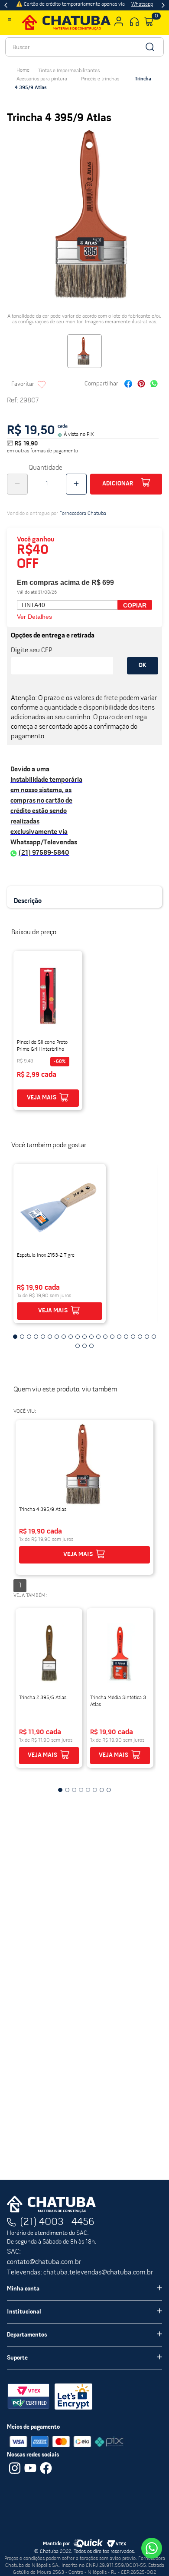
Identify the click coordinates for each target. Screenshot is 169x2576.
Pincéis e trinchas (100, 79)
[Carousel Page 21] (154, 1337)
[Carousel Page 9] (71, 1337)
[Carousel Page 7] (57, 1337)
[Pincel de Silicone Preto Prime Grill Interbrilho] (48, 996)
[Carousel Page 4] (36, 1337)
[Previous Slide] (6, 5)
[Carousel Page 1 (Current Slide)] (15, 1337)
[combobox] (84, 47)
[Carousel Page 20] (147, 1337)
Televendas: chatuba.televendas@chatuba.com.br (80, 2273)
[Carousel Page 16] (119, 1337)
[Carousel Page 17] (126, 1337)
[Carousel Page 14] (105, 1337)
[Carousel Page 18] (133, 1337)
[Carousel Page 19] (140, 1337)
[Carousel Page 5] (43, 1337)
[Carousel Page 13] (98, 1337)
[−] (17, 484)
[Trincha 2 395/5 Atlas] (49, 1653)
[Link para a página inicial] (23, 70)
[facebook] (128, 385)
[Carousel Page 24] (91, 1346)
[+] (76, 484)
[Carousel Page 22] (78, 1346)
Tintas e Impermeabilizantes (69, 71)
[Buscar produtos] (149, 47)
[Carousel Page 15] (112, 1337)
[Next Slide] (163, 5)
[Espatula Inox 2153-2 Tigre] (60, 1208)
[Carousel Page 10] (78, 1337)
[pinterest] (141, 385)
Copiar (135, 605)
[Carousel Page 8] (64, 1337)
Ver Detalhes (34, 617)
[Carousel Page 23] (84, 1346)
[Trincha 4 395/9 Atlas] (84, 1465)
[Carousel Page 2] (22, 1337)
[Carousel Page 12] (91, 1337)
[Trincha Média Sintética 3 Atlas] (120, 1653)
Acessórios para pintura (42, 79)
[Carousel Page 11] (84, 1337)
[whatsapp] (154, 385)
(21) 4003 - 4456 (57, 2222)
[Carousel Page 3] (29, 1337)
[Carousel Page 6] (50, 1337)
